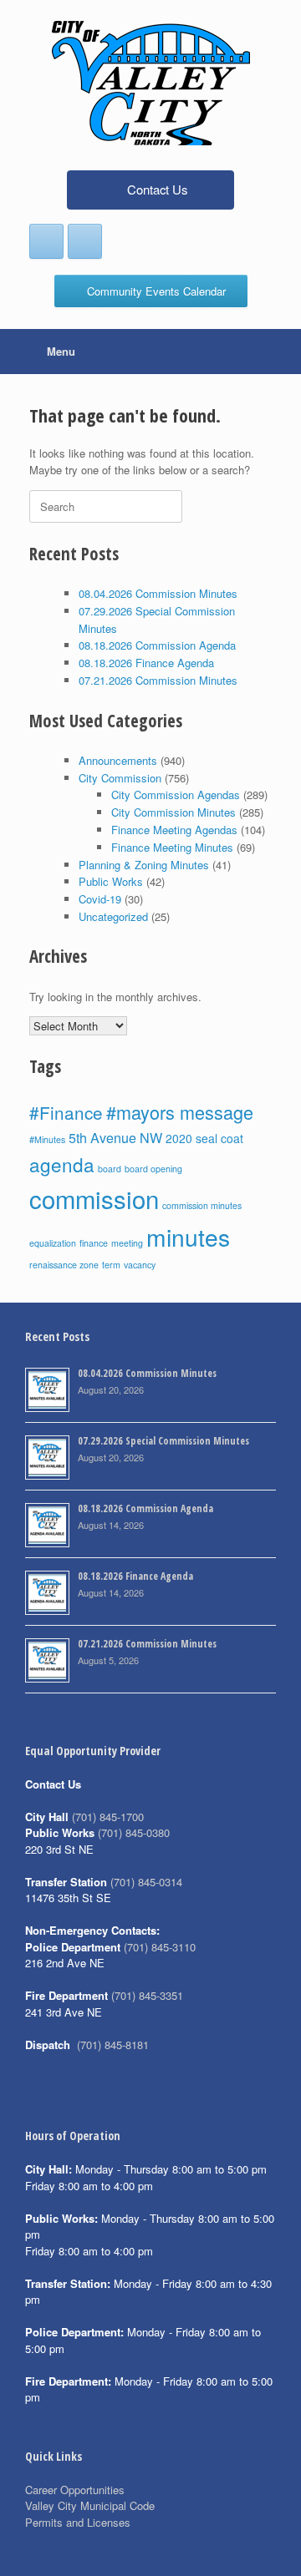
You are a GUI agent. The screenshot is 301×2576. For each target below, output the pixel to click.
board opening (153, 1169)
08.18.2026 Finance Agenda (146, 663)
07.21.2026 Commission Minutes (158, 680)
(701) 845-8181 (113, 2045)
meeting (127, 1243)
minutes (188, 1237)
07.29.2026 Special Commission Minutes (163, 1441)
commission (94, 1198)
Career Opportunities (75, 2490)
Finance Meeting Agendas (174, 830)
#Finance (66, 1112)
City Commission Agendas (176, 795)
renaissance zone (64, 1265)
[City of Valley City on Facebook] (46, 241)
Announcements (118, 760)
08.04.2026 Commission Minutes (158, 593)
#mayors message (180, 1112)
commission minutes (202, 1205)
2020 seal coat (204, 1138)
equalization (53, 1243)
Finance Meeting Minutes (172, 847)
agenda (62, 1164)
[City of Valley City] (150, 83)
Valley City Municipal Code (90, 2505)
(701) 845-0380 (134, 1832)
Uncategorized (113, 916)
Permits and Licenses (78, 2522)
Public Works (111, 881)
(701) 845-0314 (146, 1882)
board (110, 1169)
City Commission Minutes (173, 812)
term (111, 1265)
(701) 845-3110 (160, 1947)
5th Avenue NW (115, 1137)
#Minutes (47, 1139)
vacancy (140, 1265)
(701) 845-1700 (108, 1817)
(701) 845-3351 (147, 1995)
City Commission (120, 778)
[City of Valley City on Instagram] (85, 241)
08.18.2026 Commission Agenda (157, 645)
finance (94, 1243)
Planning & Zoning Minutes (144, 865)
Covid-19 (100, 899)
